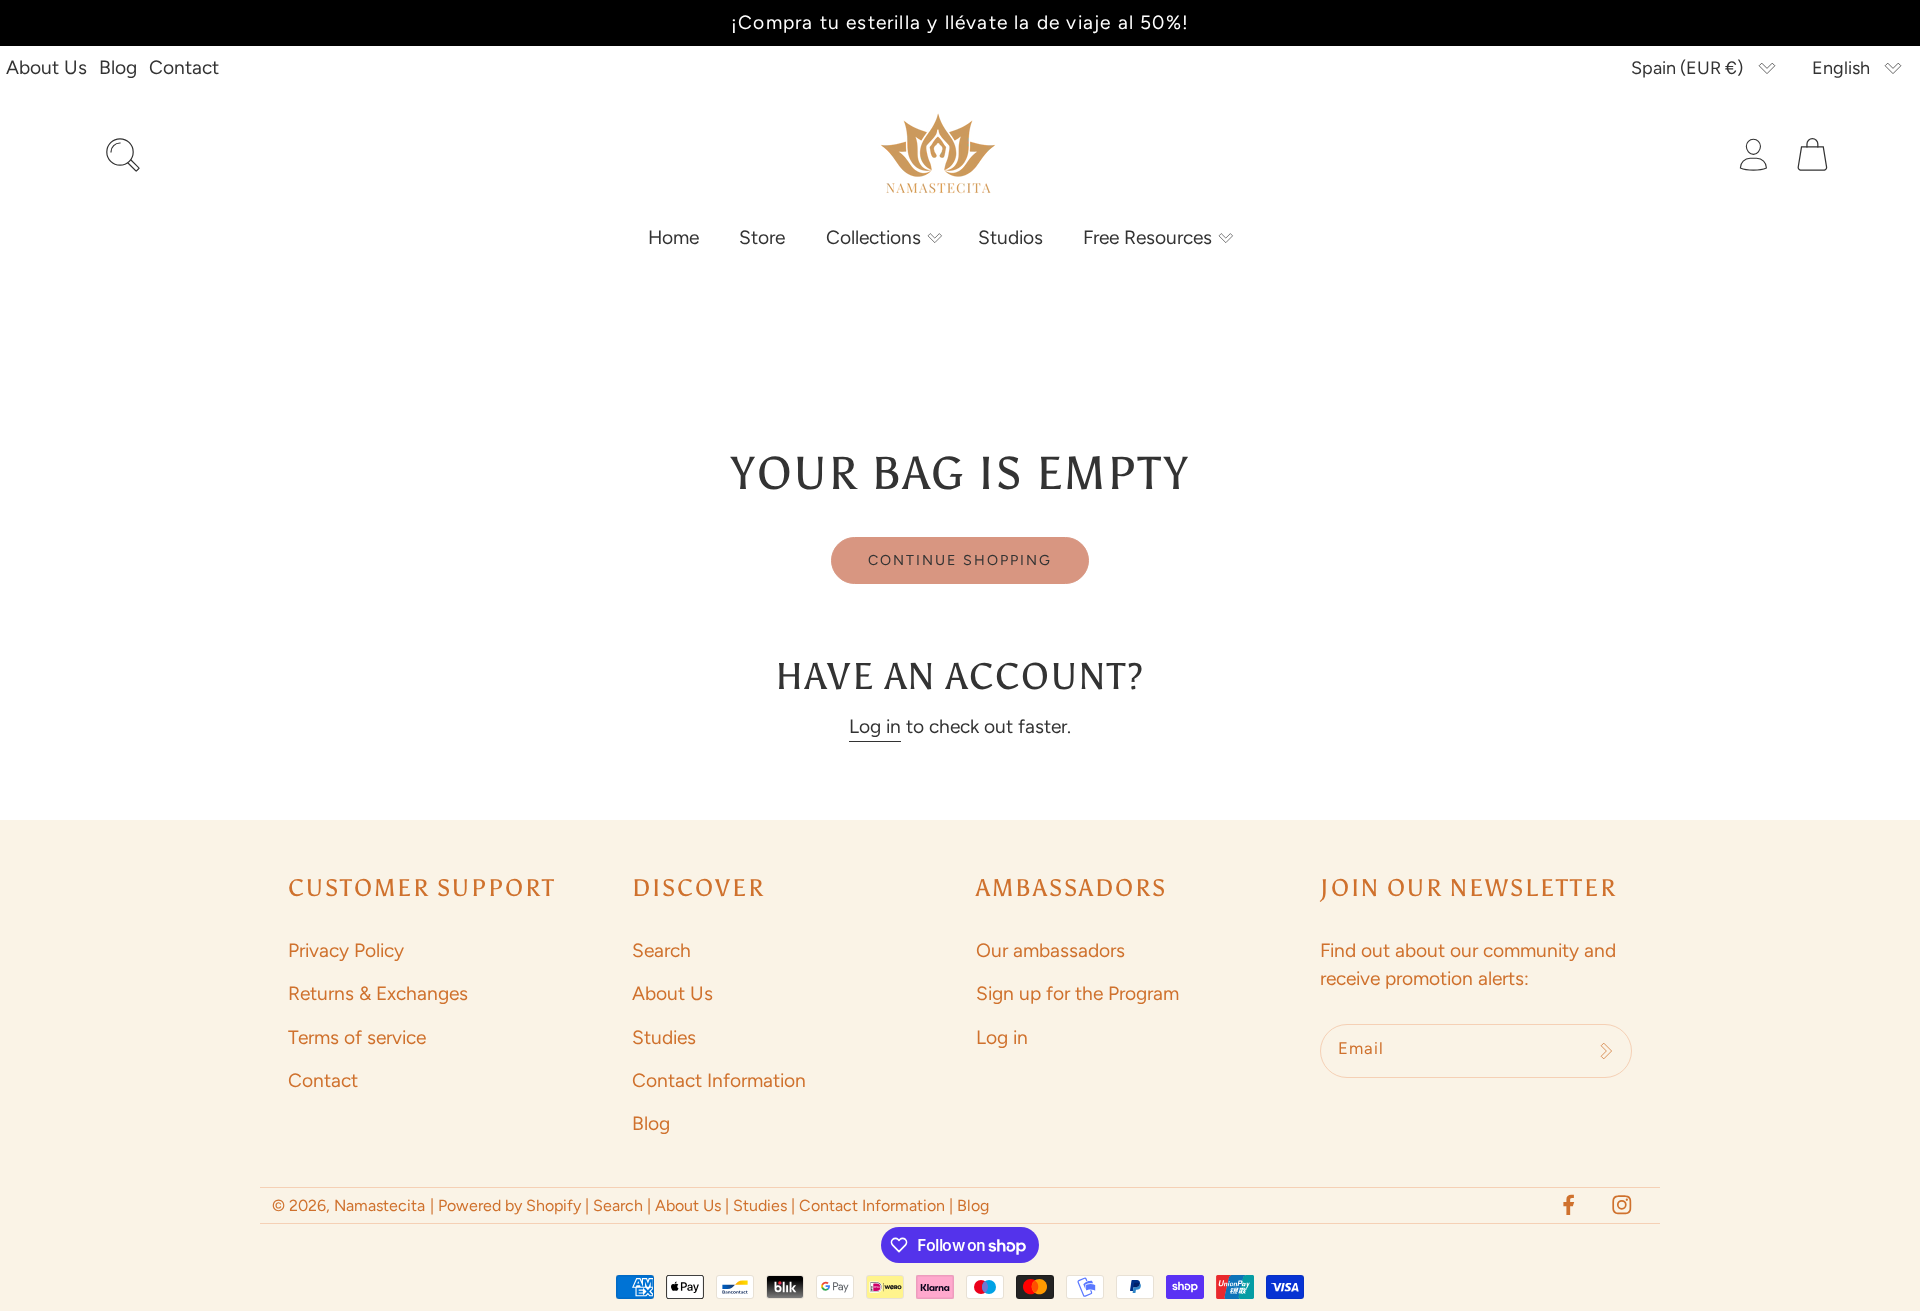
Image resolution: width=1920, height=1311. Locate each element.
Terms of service (357, 1037)
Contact (184, 67)
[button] (881, 237)
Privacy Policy (346, 950)
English (1841, 68)
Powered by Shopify (509, 1205)
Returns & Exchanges (378, 993)
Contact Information (719, 1080)
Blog (118, 67)
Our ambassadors (1050, 950)
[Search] (122, 154)
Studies (664, 1037)
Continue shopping (960, 560)
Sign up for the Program (1077, 993)
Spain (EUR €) (1687, 68)
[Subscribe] (1606, 1051)
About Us (46, 67)
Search (661, 950)
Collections (873, 237)
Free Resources (1147, 237)
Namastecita (379, 1205)
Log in (875, 726)
